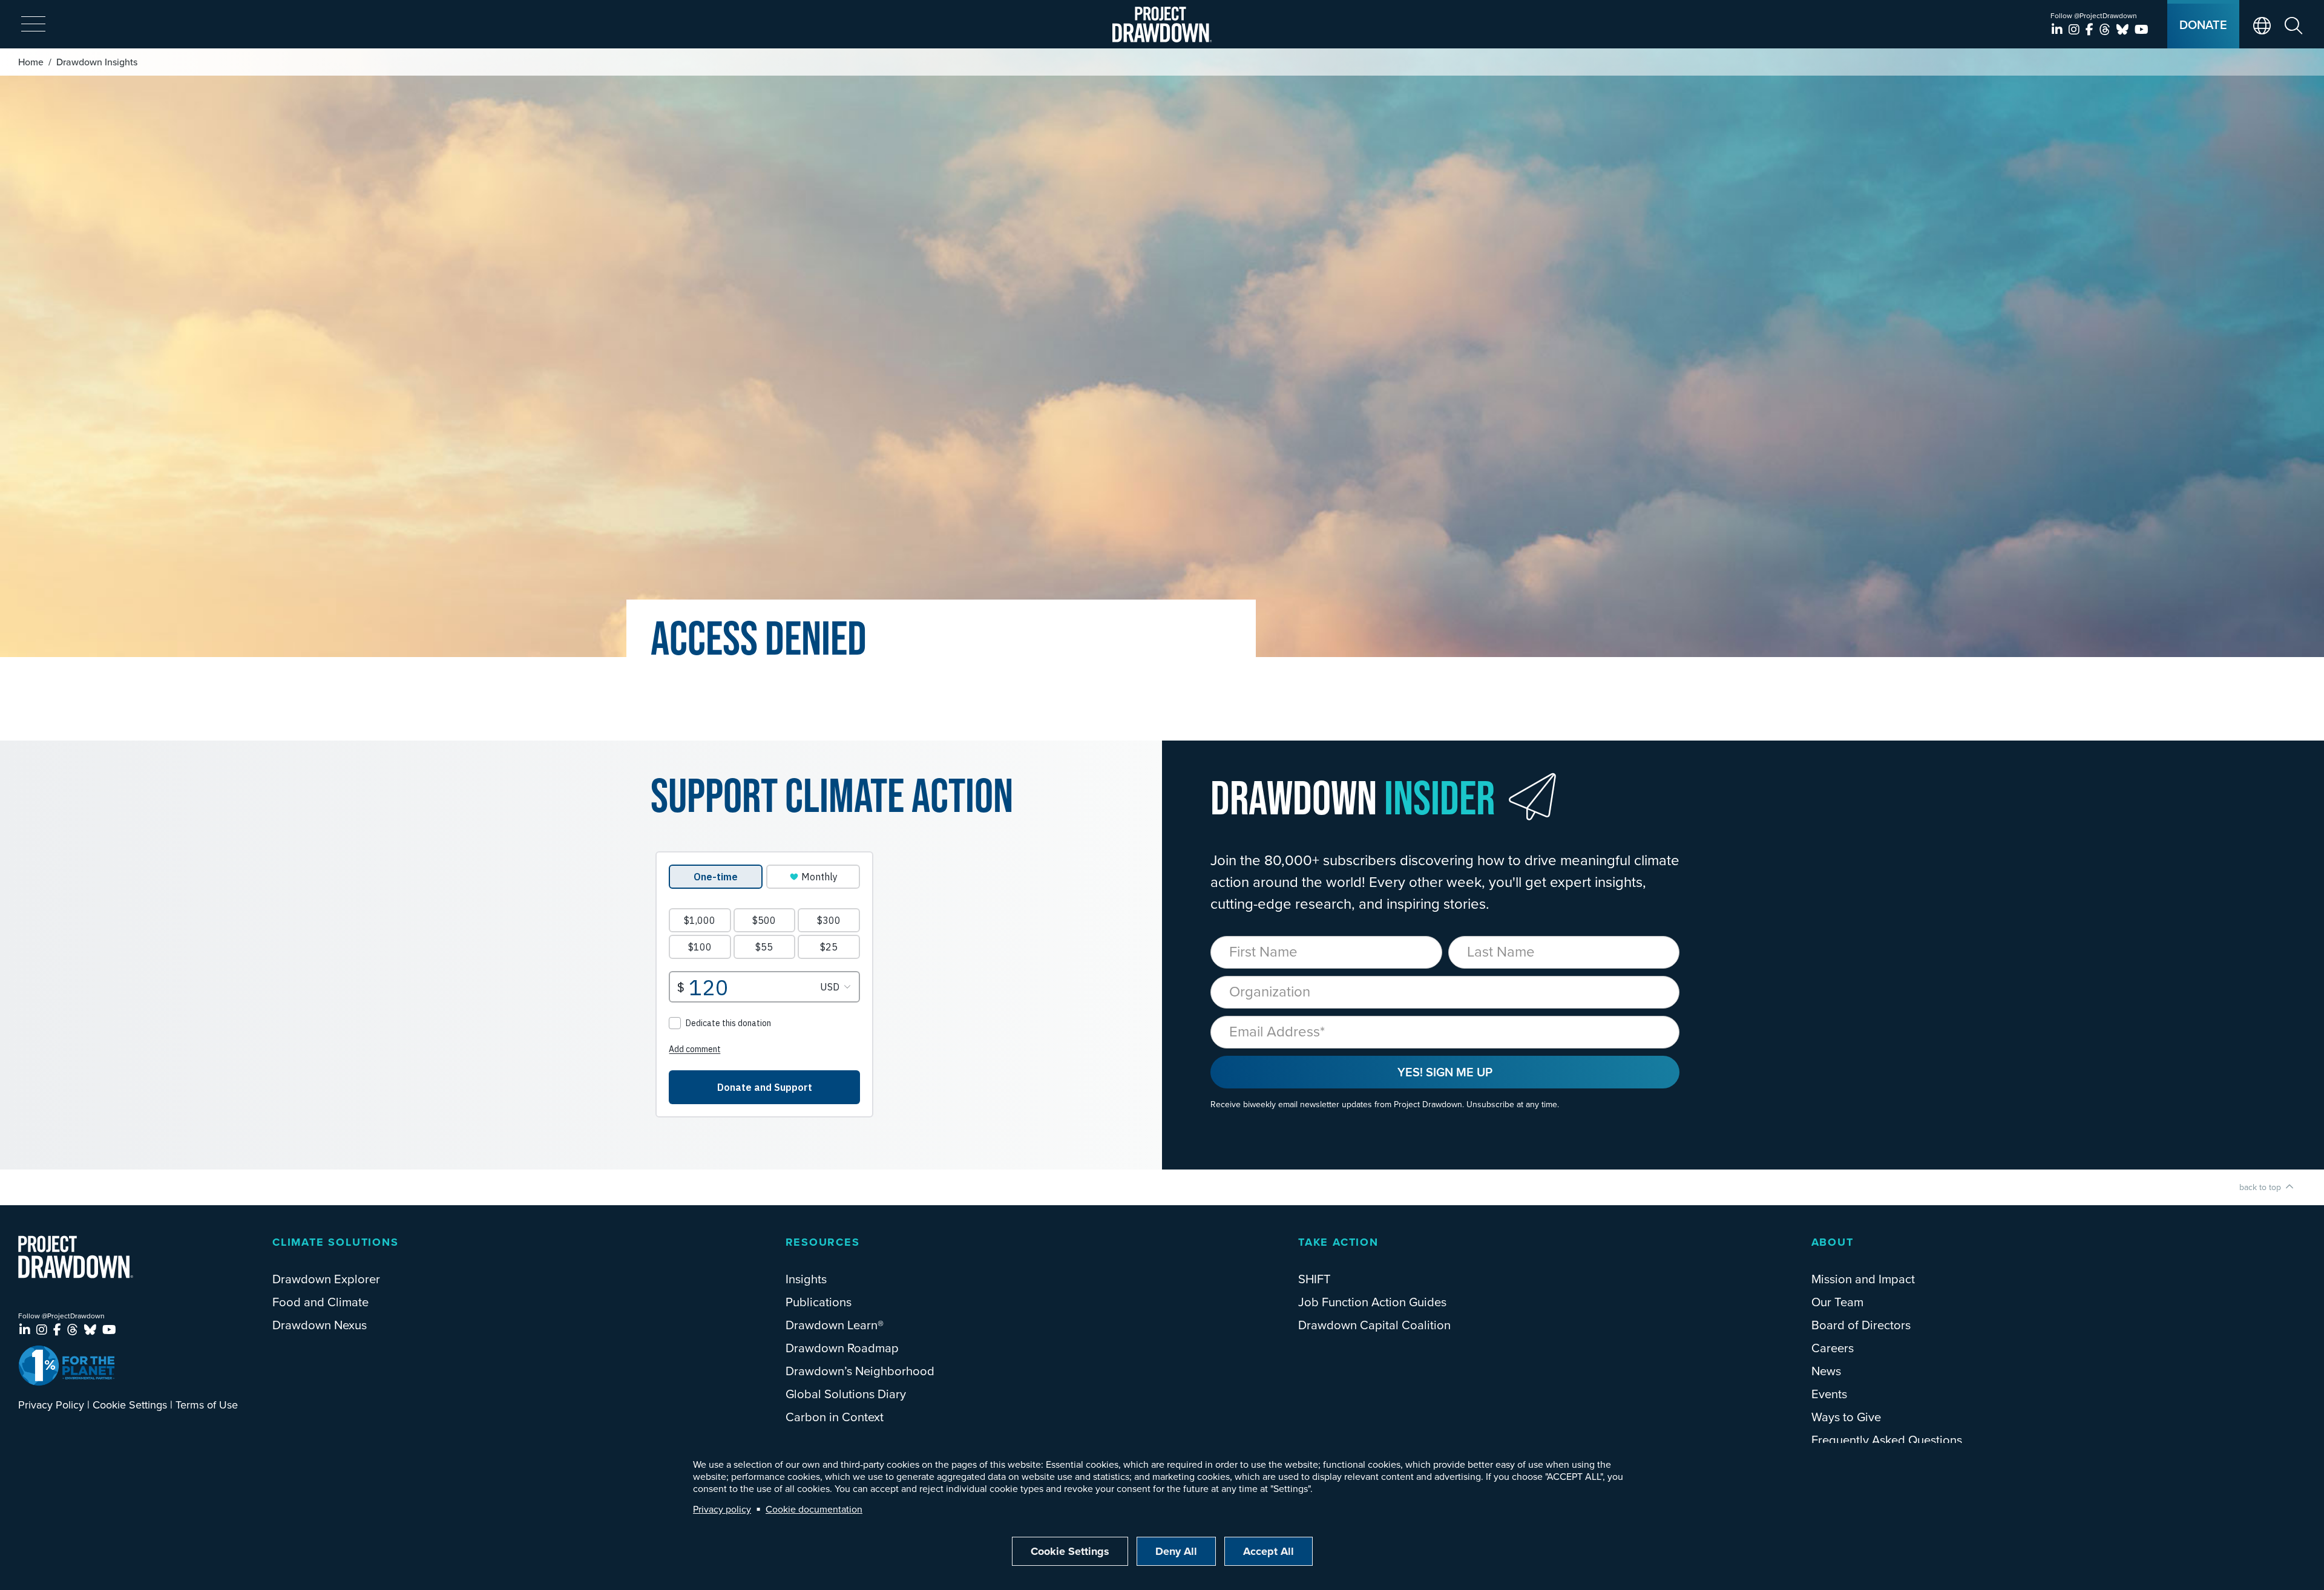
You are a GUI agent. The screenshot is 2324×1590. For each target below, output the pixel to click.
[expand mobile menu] (33, 25)
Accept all (1269, 1551)
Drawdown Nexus (320, 1325)
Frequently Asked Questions (1887, 1440)
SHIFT (1315, 1279)
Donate (2203, 25)
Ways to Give (1846, 1417)
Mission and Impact (1863, 1279)
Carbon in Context (835, 1417)
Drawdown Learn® (835, 1325)
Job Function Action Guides (1372, 1302)
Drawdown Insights (97, 62)
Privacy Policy (51, 1405)
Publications (819, 1302)
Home (31, 62)
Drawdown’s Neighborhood (860, 1371)
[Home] (1162, 25)
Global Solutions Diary (846, 1394)
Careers (1833, 1348)
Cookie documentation (814, 1509)
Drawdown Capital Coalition (1374, 1325)
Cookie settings (1070, 1551)
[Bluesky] (2124, 29)
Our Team (1837, 1302)
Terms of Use (207, 1405)
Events (1829, 1394)
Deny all (1176, 1551)
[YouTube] (2142, 29)
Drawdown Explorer (326, 1279)
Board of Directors (1861, 1325)
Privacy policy (722, 1509)
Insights (806, 1279)
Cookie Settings (130, 1405)
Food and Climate (320, 1302)
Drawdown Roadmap (842, 1348)
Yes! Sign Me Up (1445, 1072)
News (1826, 1371)
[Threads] (2106, 29)
